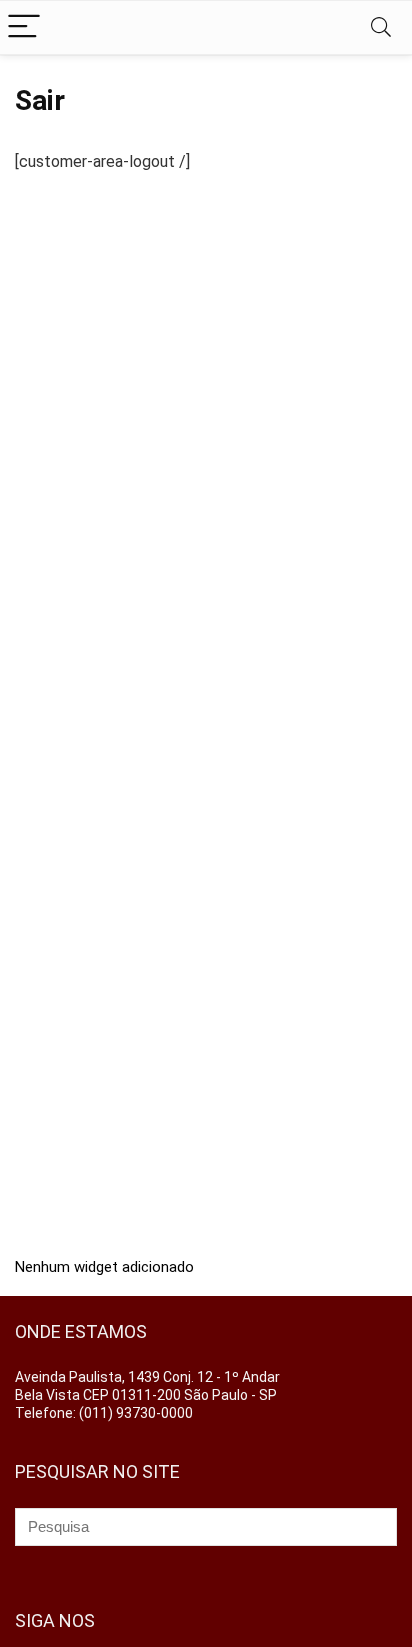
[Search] (381, 27)
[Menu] (24, 27)
